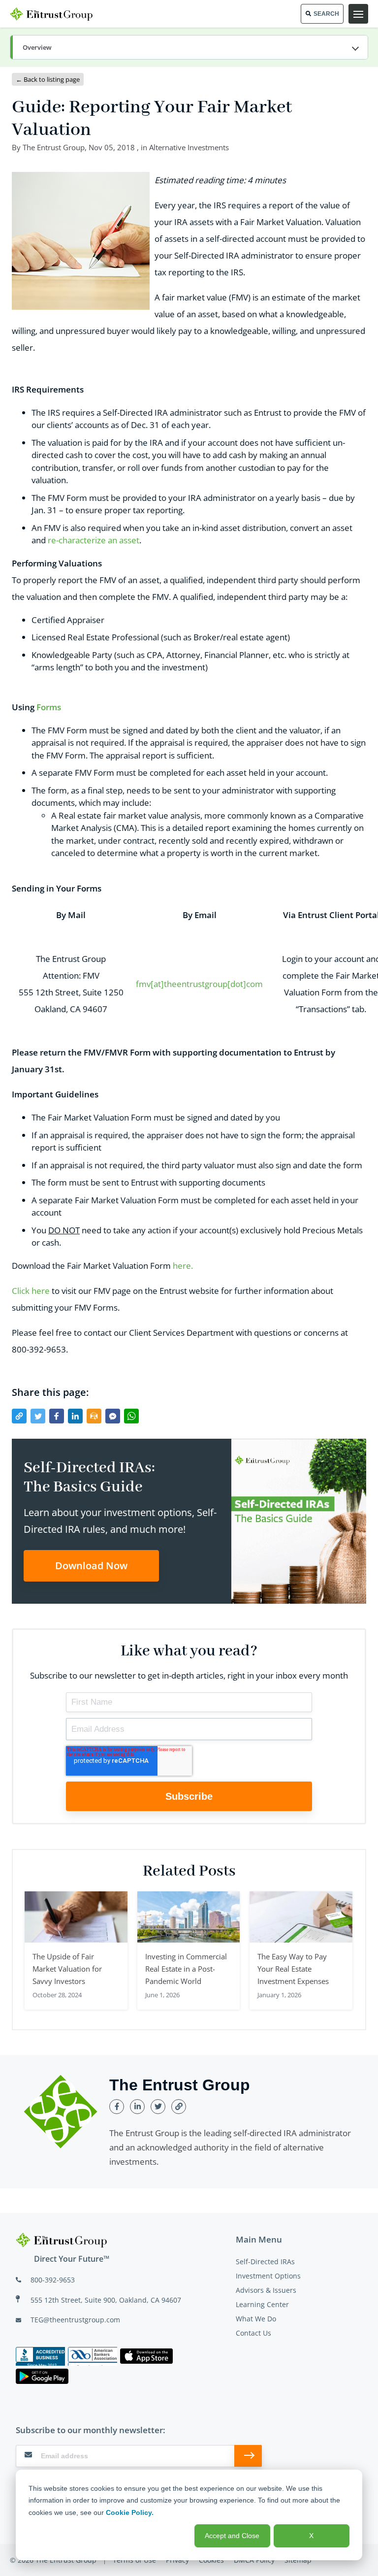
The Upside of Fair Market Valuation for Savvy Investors (67, 1969)
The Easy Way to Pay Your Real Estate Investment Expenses (293, 1969)
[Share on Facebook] (57, 1416)
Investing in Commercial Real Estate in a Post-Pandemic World (186, 1969)
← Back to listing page (48, 79)
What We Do (256, 2319)
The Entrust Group (54, 147)
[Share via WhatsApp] (131, 1416)
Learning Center (262, 2304)
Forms (49, 707)
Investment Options (268, 2276)
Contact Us (253, 2333)
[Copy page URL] (19, 1416)
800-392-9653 (53, 2280)
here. (183, 1266)
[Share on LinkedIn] (75, 1416)
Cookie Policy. (130, 2512)
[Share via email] (94, 1416)
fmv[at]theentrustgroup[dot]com (199, 984)
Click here (31, 1291)
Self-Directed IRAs (265, 2262)
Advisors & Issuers (266, 2290)
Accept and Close (232, 2536)
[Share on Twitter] (38, 1416)
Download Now (91, 1566)
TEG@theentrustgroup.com (75, 2320)
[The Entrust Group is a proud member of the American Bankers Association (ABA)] (93, 2356)
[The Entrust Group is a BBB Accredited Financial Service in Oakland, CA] (40, 2356)
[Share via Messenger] (113, 1416)
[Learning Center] (189, 48)
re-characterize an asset (94, 540)
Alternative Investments (189, 147)
